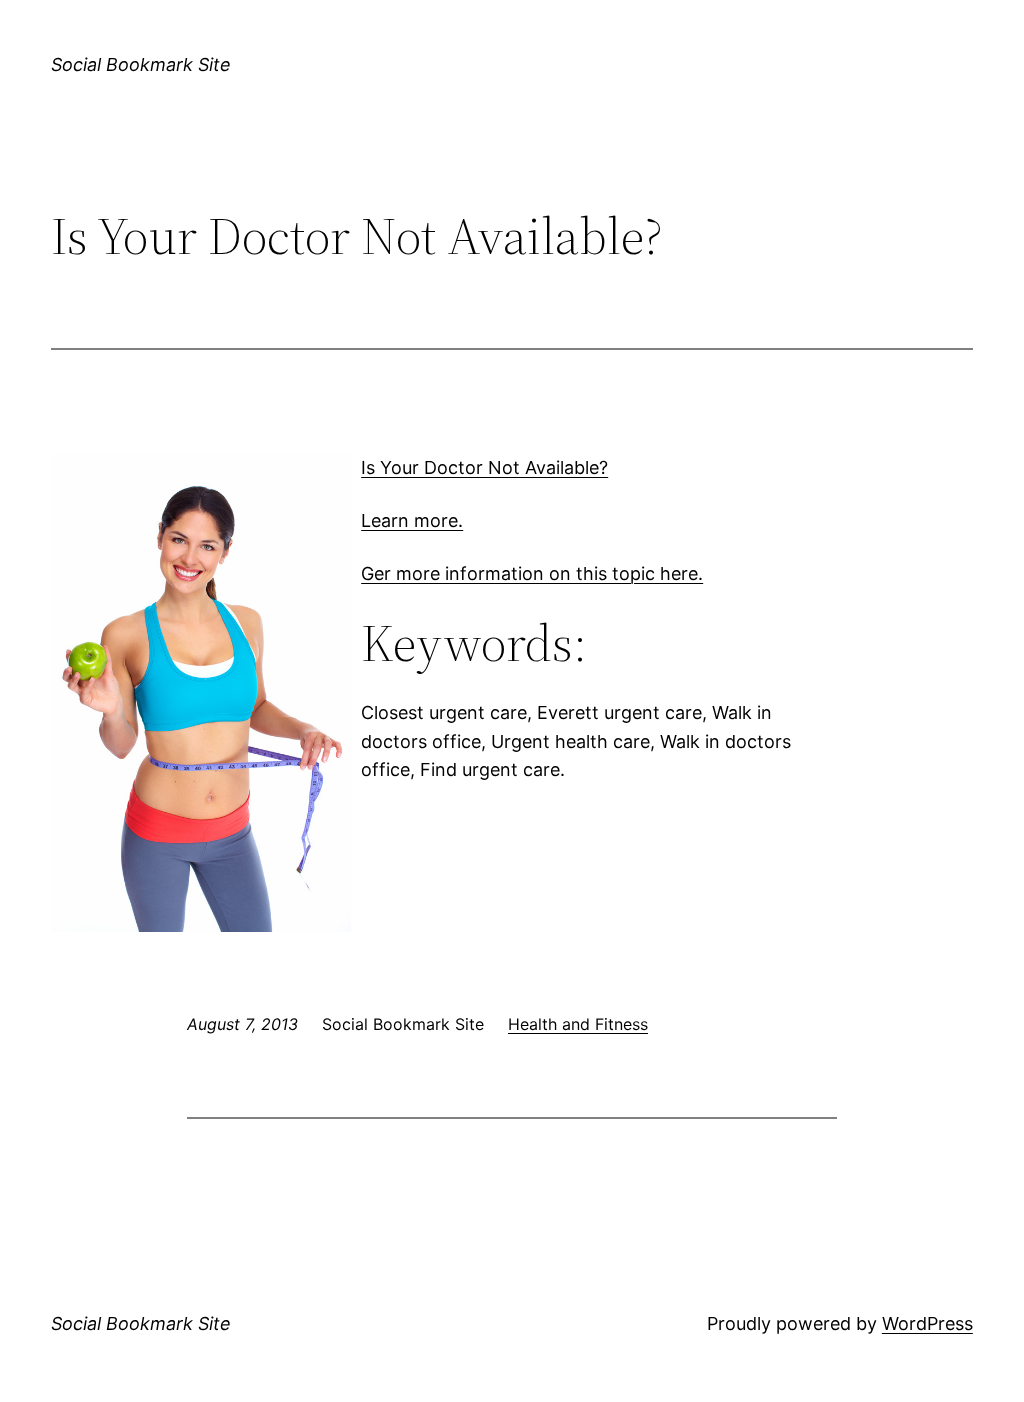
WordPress (927, 1323)
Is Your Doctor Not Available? (484, 467)
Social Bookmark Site (141, 64)
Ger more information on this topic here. (532, 573)
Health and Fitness (578, 1024)
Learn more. (412, 520)
